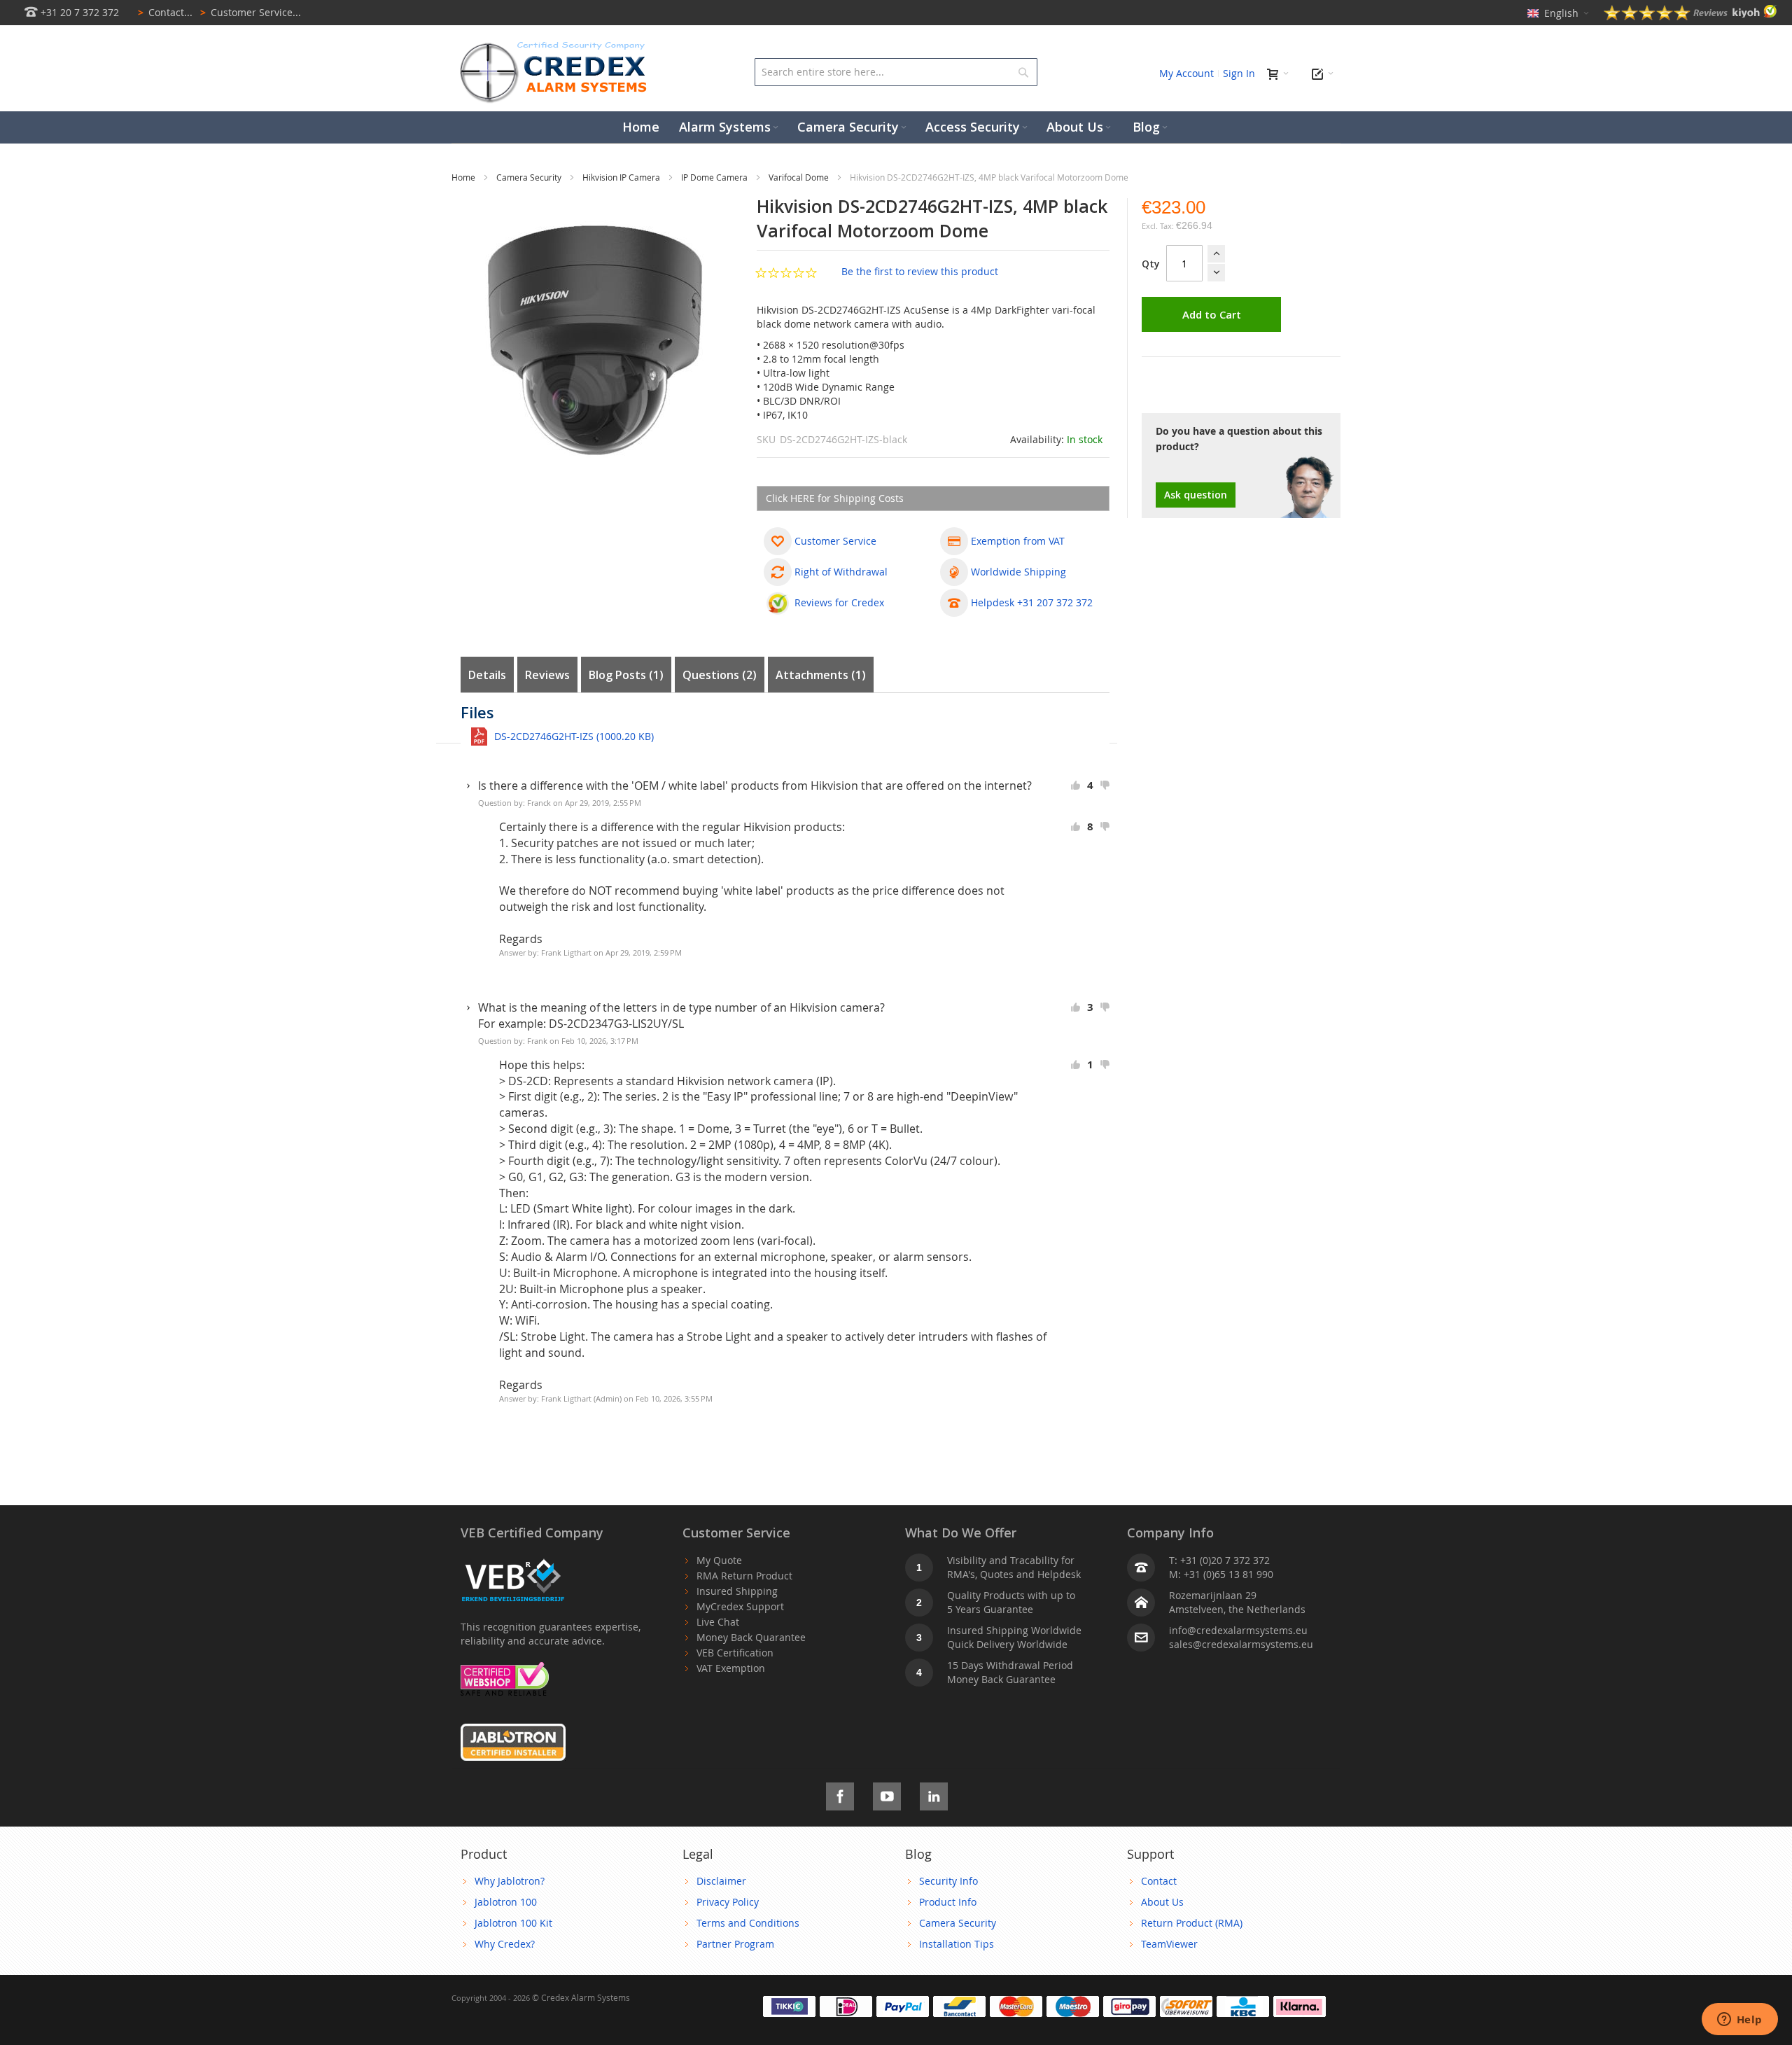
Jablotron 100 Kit (513, 1923)
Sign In (1239, 73)
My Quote (719, 1560)
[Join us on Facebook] (840, 1794)
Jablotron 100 (506, 1902)
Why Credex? (505, 1944)
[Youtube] (887, 1794)
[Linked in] (934, 1794)
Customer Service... (251, 12)
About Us (1162, 1902)
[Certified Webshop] (505, 1669)
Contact (1159, 1881)
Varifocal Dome (800, 177)
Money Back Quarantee (751, 1637)
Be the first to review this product (920, 271)
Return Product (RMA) (1192, 1923)
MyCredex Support (740, 1606)
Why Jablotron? (510, 1881)
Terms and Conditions (748, 1923)
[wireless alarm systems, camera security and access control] (556, 46)
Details (487, 675)
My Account (1186, 73)
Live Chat (718, 1622)
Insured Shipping (737, 1591)
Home (464, 177)
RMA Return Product (744, 1576)
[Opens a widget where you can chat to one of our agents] (1739, 2020)
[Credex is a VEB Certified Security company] (513, 1560)
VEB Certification (735, 1653)
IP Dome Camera (715, 177)
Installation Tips (957, 1944)
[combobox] (896, 72)
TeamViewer (1169, 1944)
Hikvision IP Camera (622, 177)
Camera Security (530, 177)
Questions (717, 675)
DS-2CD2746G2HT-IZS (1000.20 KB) (574, 736)
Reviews (547, 675)
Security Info (948, 1881)
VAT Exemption (731, 1668)
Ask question (1196, 495)
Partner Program (735, 1944)
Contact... (165, 12)
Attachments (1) (821, 675)
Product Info (948, 1902)
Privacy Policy (728, 1902)
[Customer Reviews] (1690, 16)
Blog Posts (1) (626, 675)
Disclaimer (721, 1881)
